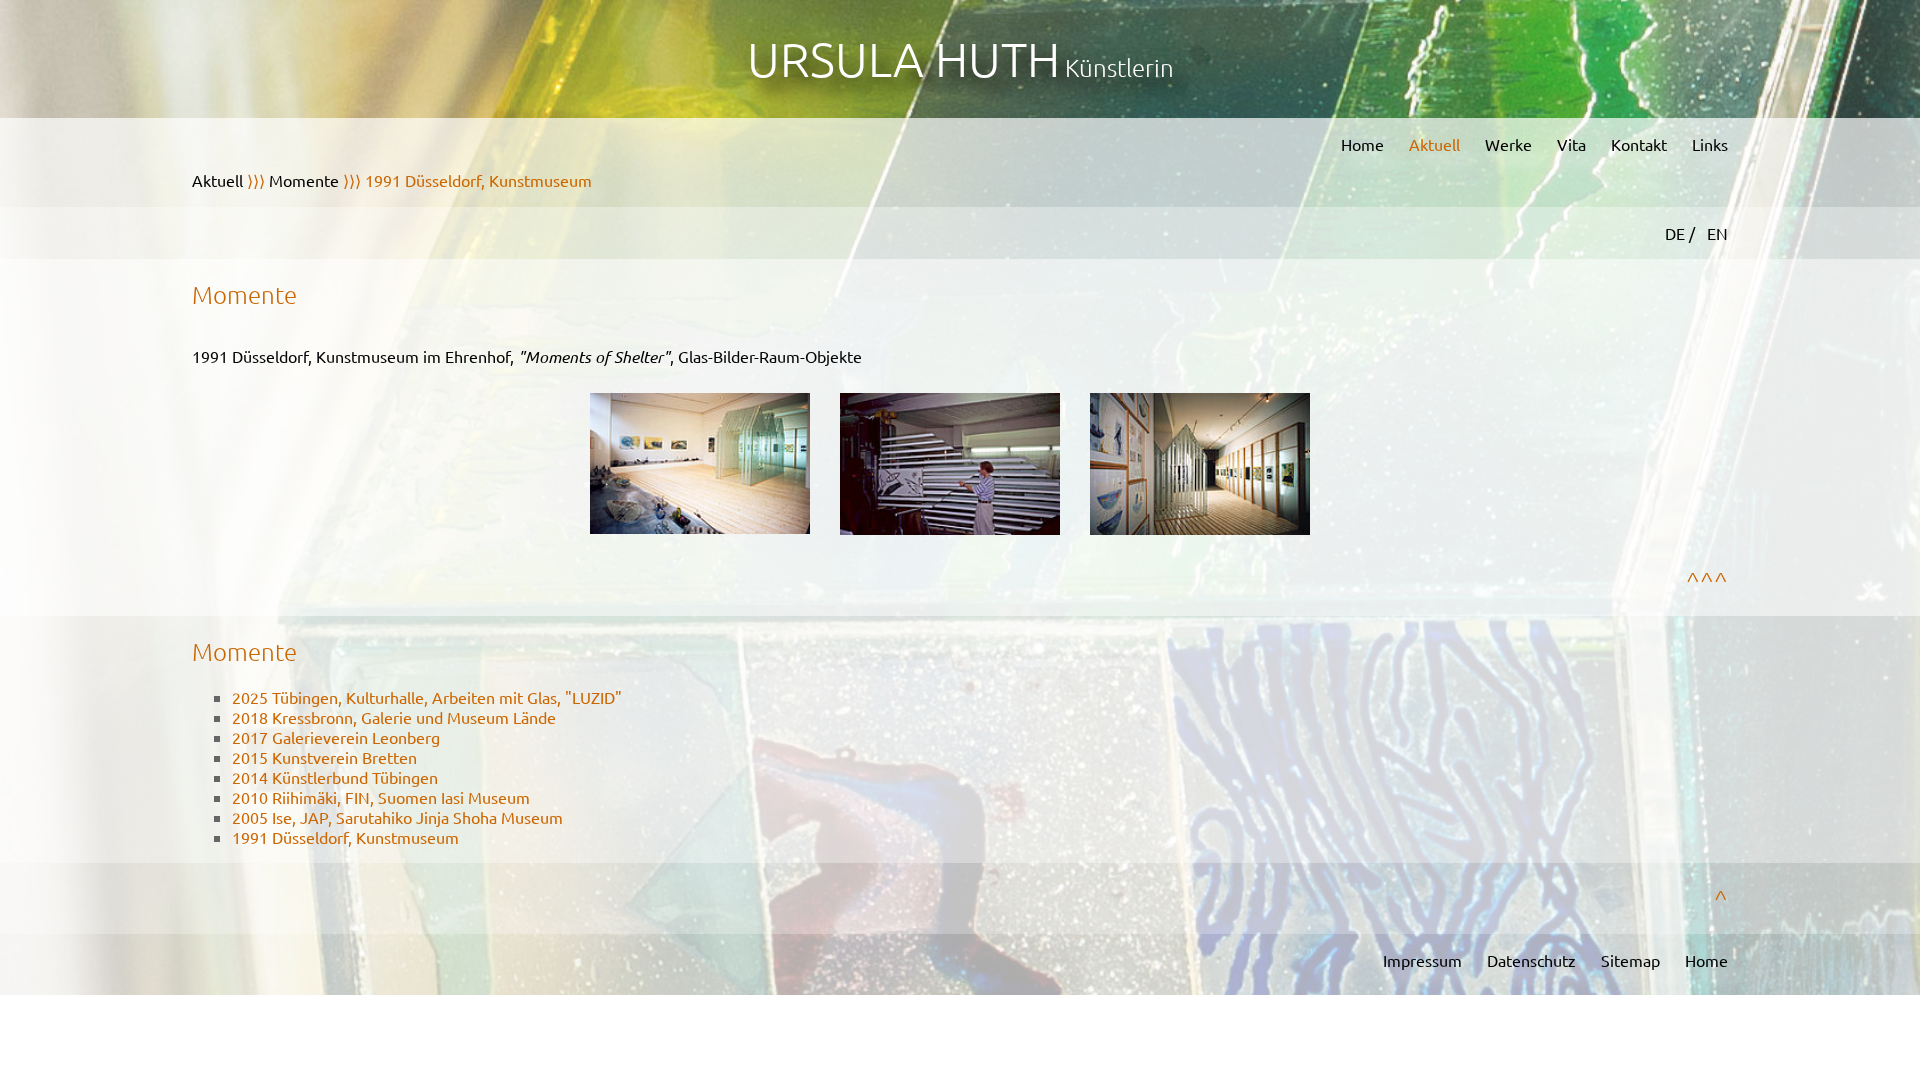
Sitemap (1630, 960)
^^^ (1707, 580)
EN (1717, 233)
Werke (1508, 144)
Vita (1571, 144)
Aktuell (1434, 144)
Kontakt (1639, 144)
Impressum (1422, 960)
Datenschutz (1531, 960)
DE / (1682, 233)
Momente (304, 180)
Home (1362, 144)
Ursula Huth (903, 58)
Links (1710, 144)
